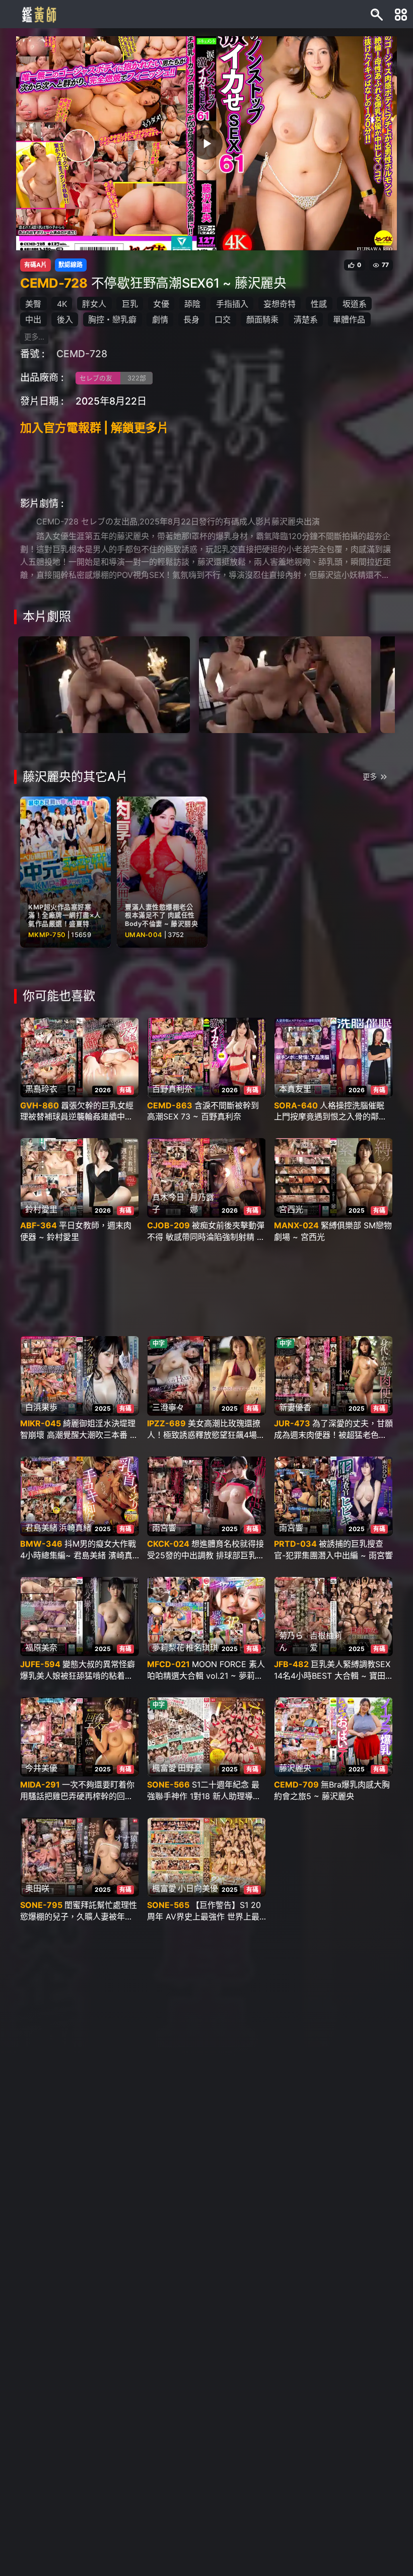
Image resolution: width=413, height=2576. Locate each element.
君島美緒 (41, 1528)
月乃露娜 (202, 1203)
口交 (223, 319)
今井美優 (41, 1768)
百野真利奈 (172, 1089)
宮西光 (291, 1209)
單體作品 (349, 319)
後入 (65, 319)
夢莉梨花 (168, 1647)
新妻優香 (295, 1407)
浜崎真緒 (75, 1528)
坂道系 (355, 304)
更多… (34, 337)
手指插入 (232, 304)
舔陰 (192, 304)
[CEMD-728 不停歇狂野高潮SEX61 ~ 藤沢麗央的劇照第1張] (104, 684)
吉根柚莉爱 (326, 1641)
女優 (161, 304)
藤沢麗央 (295, 1768)
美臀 (33, 304)
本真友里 (295, 1089)
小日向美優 (198, 1888)
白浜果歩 (41, 1407)
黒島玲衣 (41, 1089)
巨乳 (130, 304)
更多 (370, 777)
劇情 (160, 319)
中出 (33, 319)
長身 (191, 319)
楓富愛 (164, 1768)
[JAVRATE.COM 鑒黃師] (38, 14)
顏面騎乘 (262, 319)
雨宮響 (164, 1528)
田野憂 (190, 1768)
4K (62, 304)
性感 (319, 304)
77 (385, 265)
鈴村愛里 (41, 1209)
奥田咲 (37, 1888)
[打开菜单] (401, 14)
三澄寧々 (168, 1407)
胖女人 (94, 304)
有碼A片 (36, 265)
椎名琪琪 (202, 1647)
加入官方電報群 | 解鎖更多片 (94, 428)
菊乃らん (291, 1641)
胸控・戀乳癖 (112, 319)
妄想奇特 (280, 304)
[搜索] (377, 14)
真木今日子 (168, 1203)
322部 (137, 378)
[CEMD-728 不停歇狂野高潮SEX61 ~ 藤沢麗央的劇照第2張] (285, 684)
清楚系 (306, 319)
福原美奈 (41, 1647)
